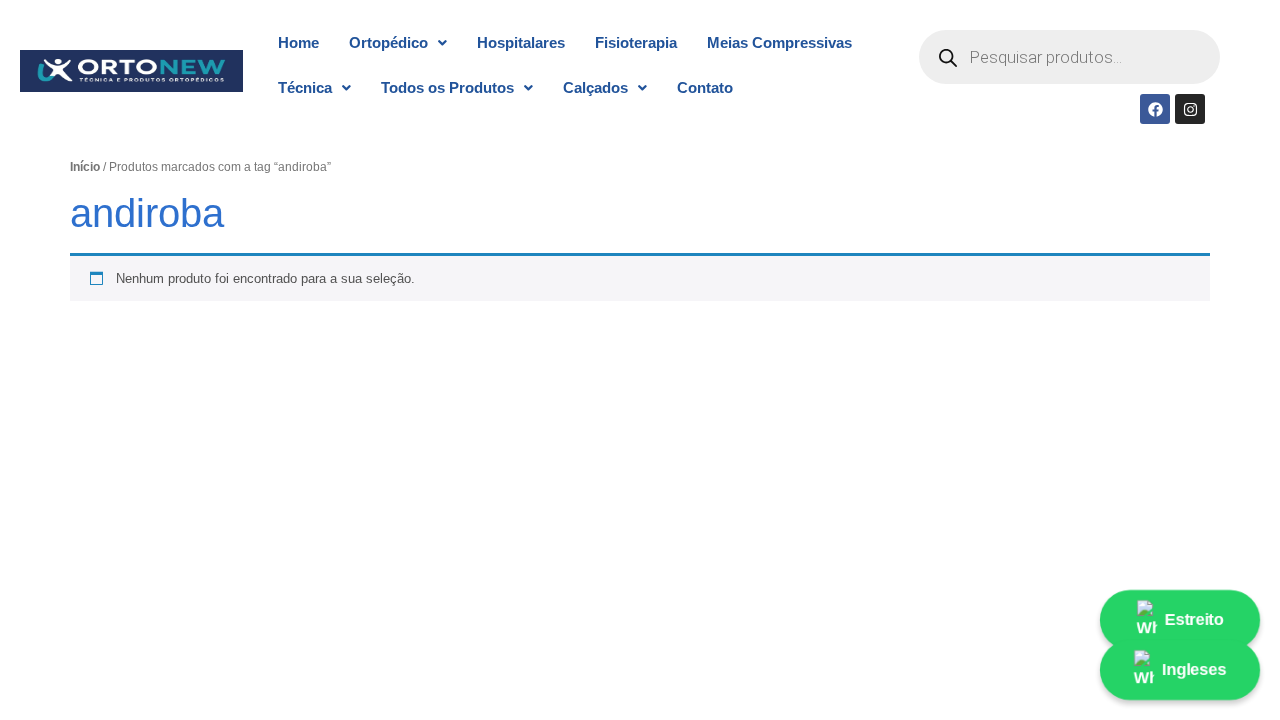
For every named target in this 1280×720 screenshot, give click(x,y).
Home (298, 42)
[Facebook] (1155, 109)
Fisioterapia (636, 42)
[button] (398, 42)
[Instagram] (1190, 109)
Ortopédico (388, 42)
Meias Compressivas (779, 42)
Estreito (1193, 619)
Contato (705, 87)
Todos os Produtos (447, 87)
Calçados (595, 87)
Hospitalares (521, 42)
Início (85, 167)
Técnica (305, 87)
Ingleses (1194, 669)
